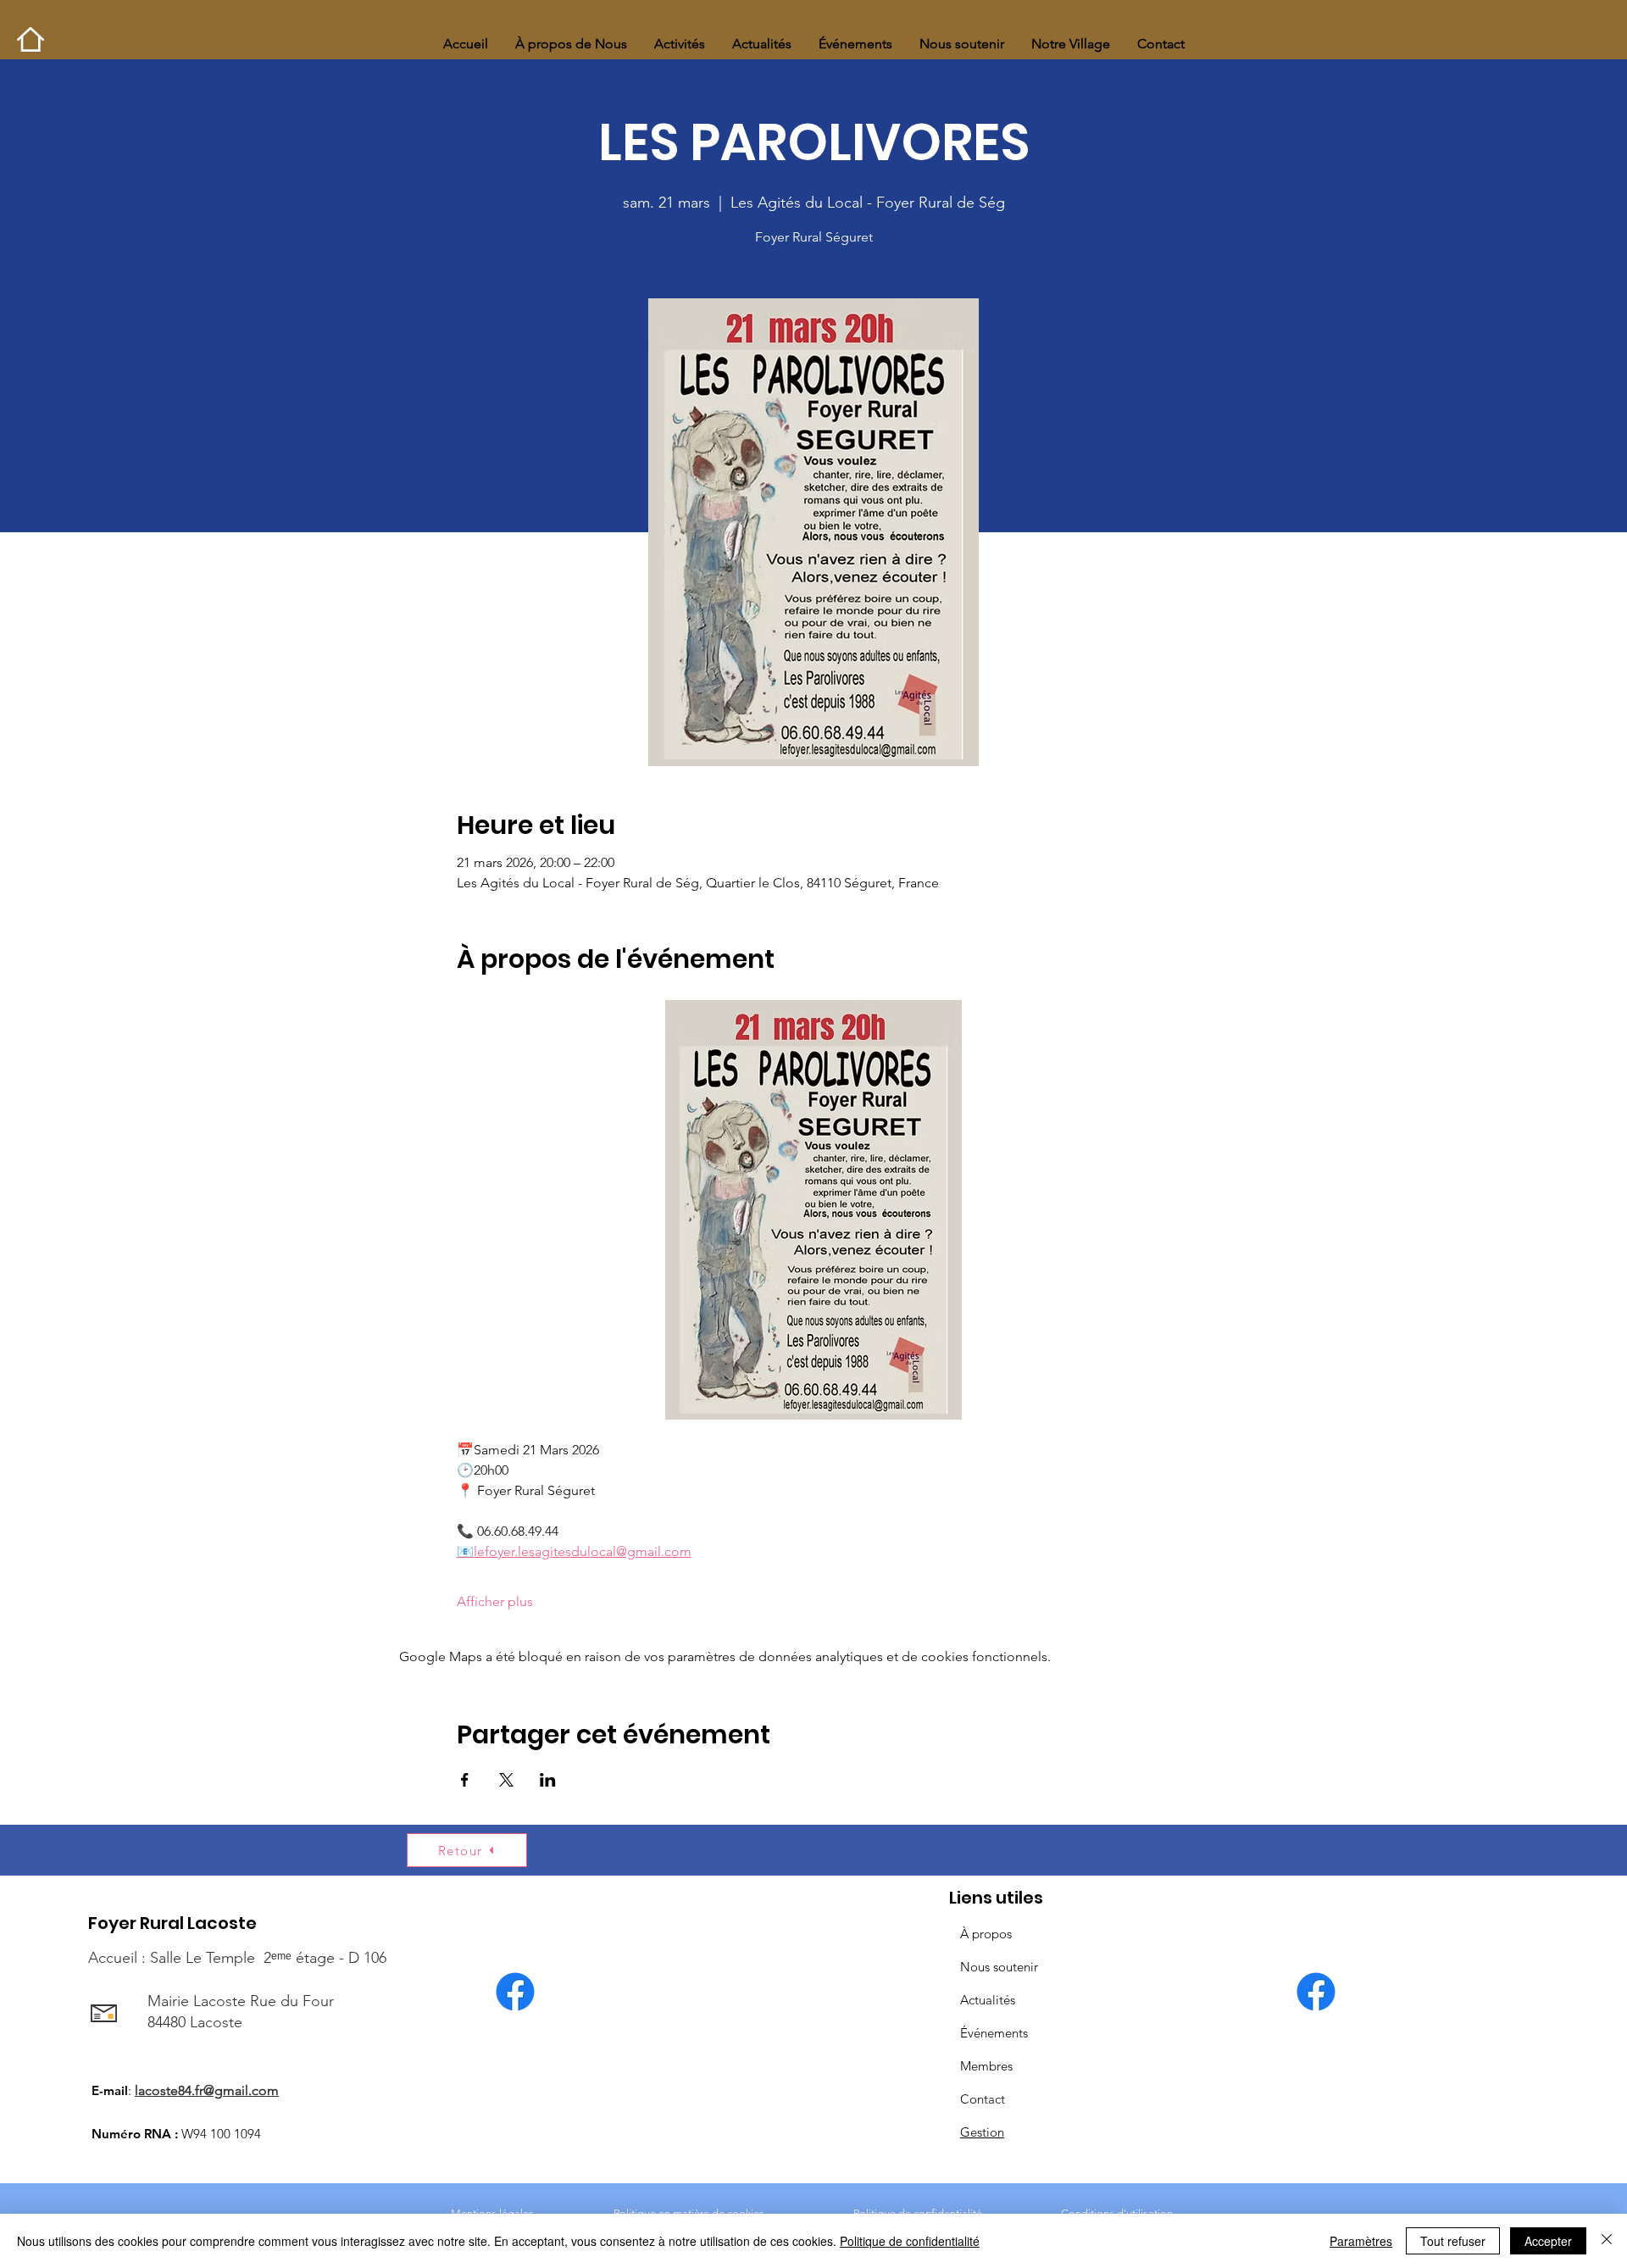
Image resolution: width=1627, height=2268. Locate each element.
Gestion (982, 2132)
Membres (986, 2066)
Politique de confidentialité (910, 2241)
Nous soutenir (999, 1967)
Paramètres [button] (1361, 2241)
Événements (994, 2033)
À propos (986, 1934)
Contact (983, 2099)
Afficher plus (495, 1601)
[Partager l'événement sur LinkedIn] (548, 1780)
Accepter (1548, 2241)
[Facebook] (515, 1992)
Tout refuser (1453, 2241)
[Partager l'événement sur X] (506, 1780)
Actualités (988, 2000)
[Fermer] (1607, 2241)
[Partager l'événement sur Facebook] (465, 1780)
